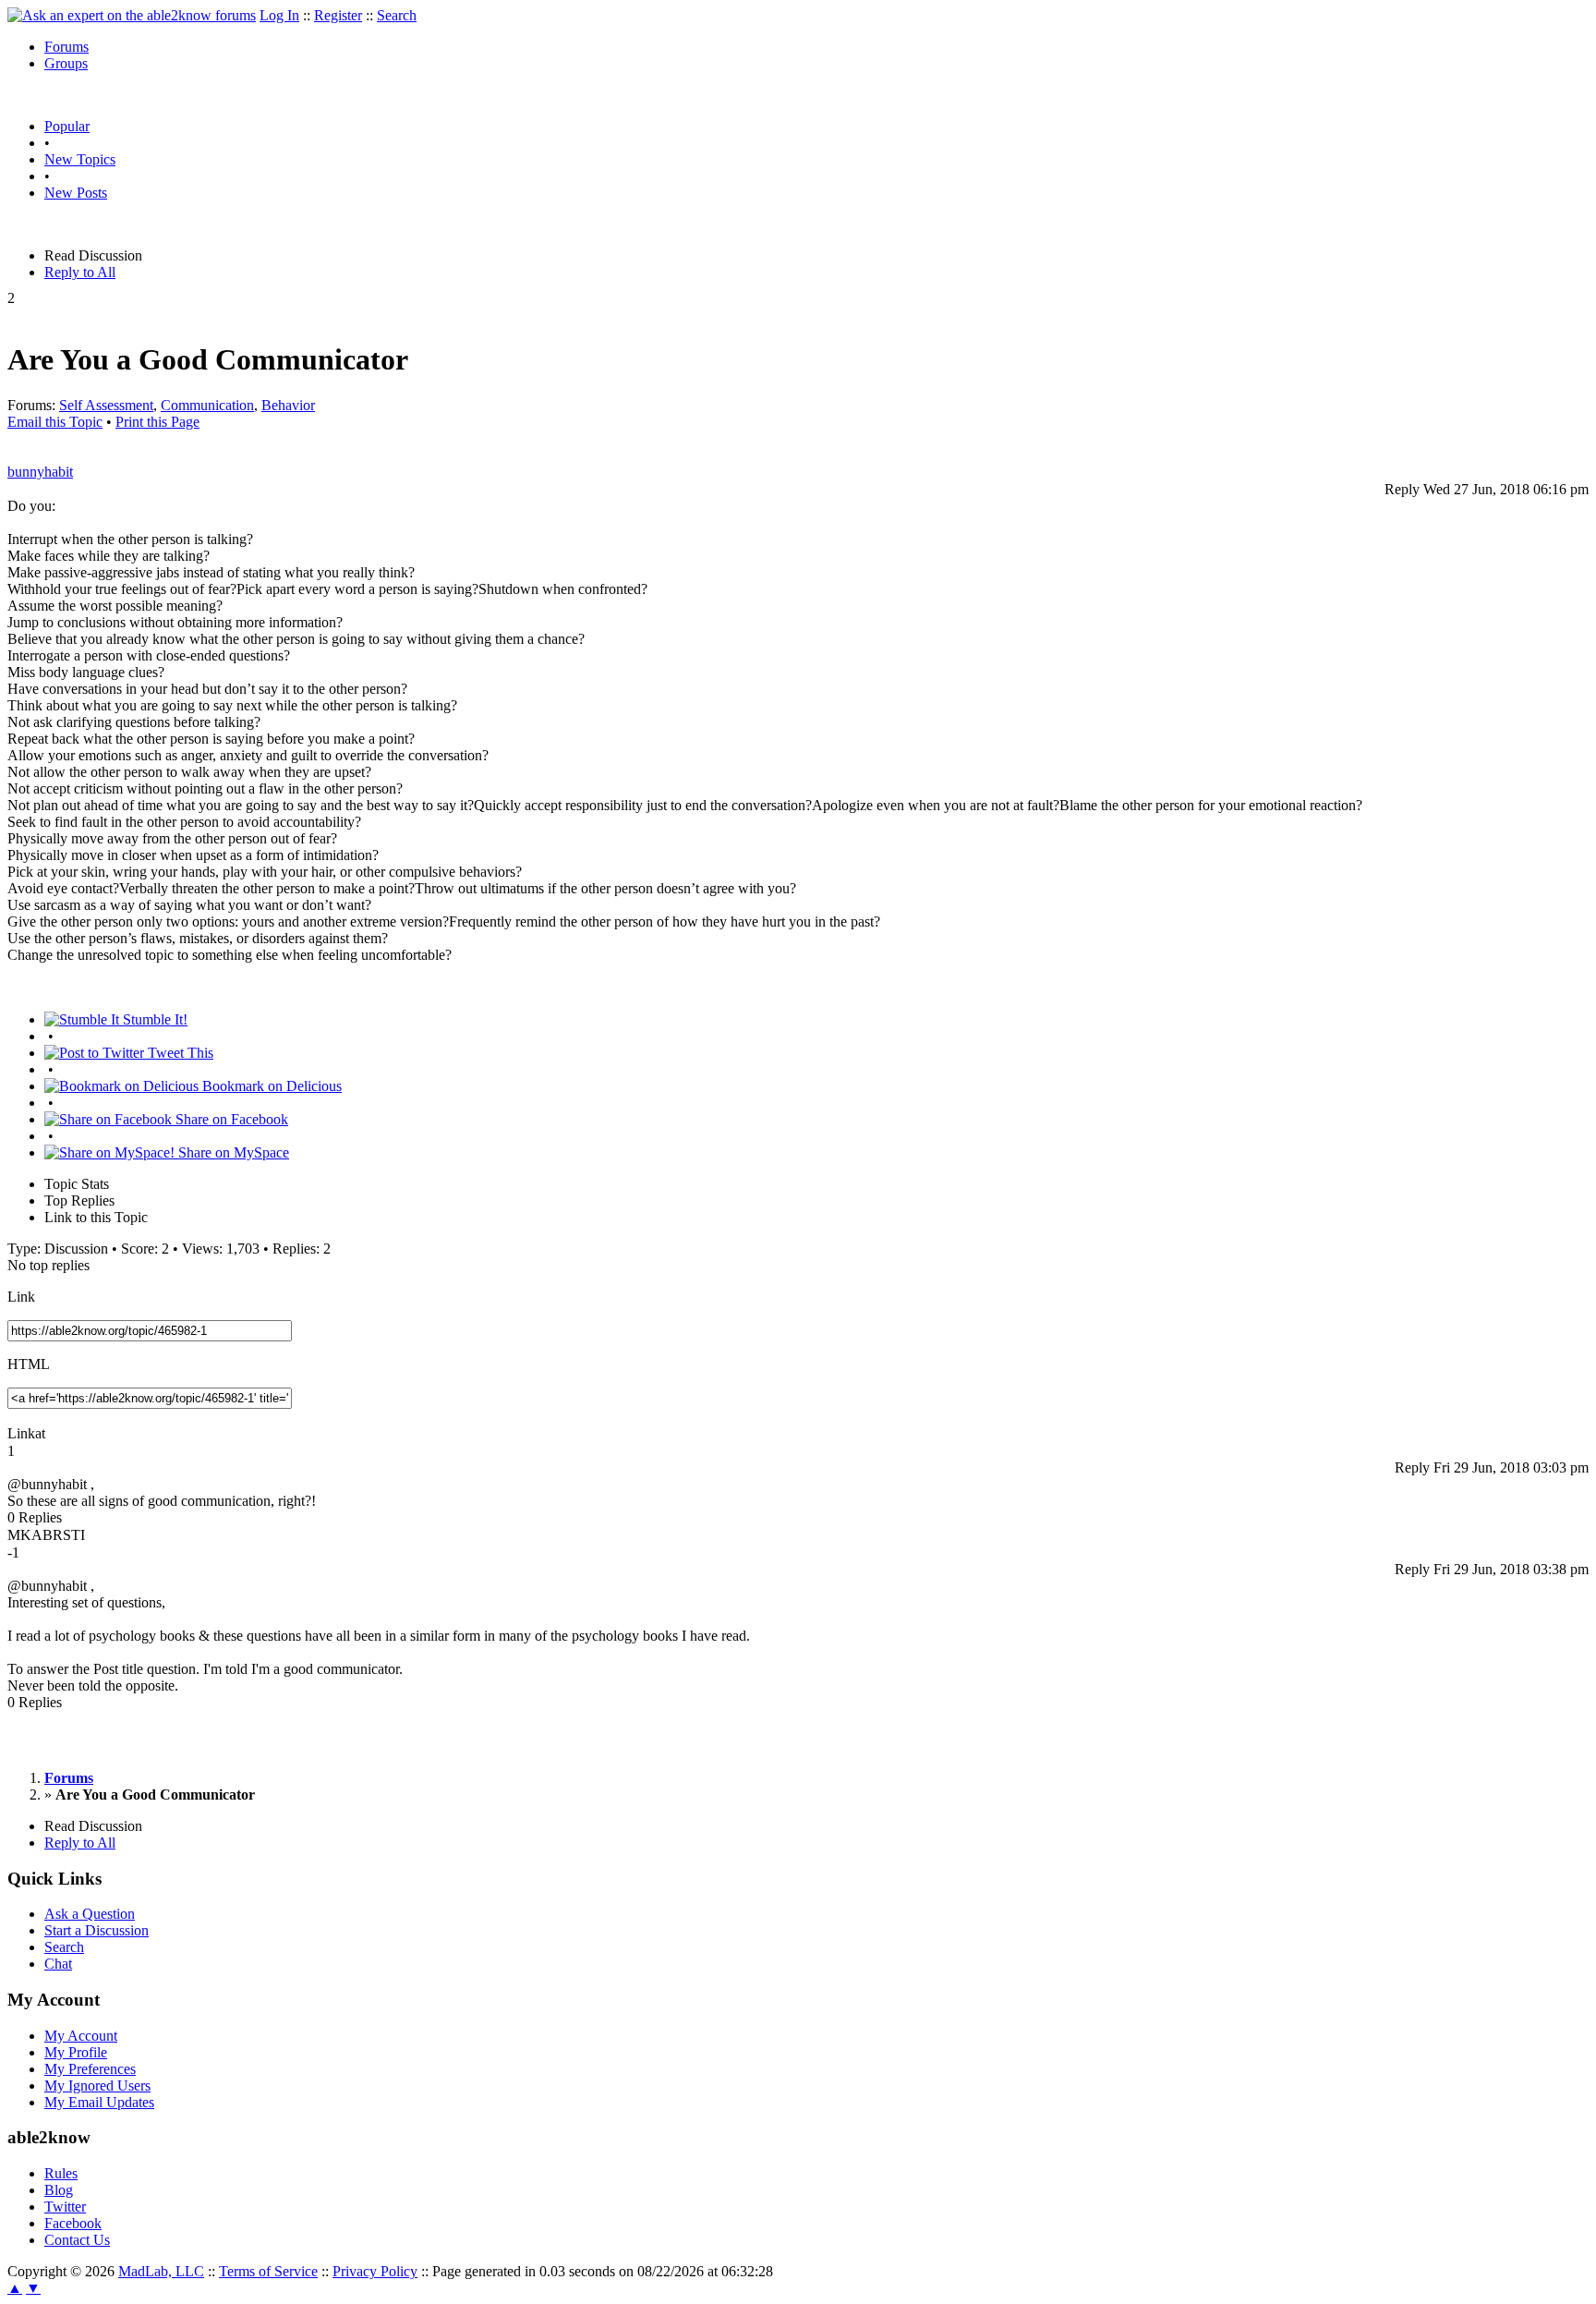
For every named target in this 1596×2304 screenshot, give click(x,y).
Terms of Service (268, 2271)
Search (397, 15)
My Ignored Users (97, 2086)
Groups (66, 63)
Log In (279, 15)
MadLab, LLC (161, 2271)
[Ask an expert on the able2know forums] (132, 15)
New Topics (80, 159)
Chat (58, 1964)
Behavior (288, 405)
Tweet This (179, 1053)
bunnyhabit (40, 472)
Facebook (73, 2223)
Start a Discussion (97, 1930)
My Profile (76, 2052)
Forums (66, 47)
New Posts (76, 193)
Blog (59, 2190)
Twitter (65, 2207)
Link (21, 1297)
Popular (67, 126)
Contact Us (77, 2240)
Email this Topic (55, 422)
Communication (207, 405)
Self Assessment (106, 405)
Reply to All (80, 272)
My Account (81, 2036)
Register (338, 15)
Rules (61, 2173)
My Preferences (90, 2069)
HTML (29, 1364)
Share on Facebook (230, 1119)
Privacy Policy (375, 2271)
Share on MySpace (232, 1152)
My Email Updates (99, 2102)
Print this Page (157, 422)
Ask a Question (90, 1914)
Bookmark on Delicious (270, 1086)
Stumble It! (153, 1019)
